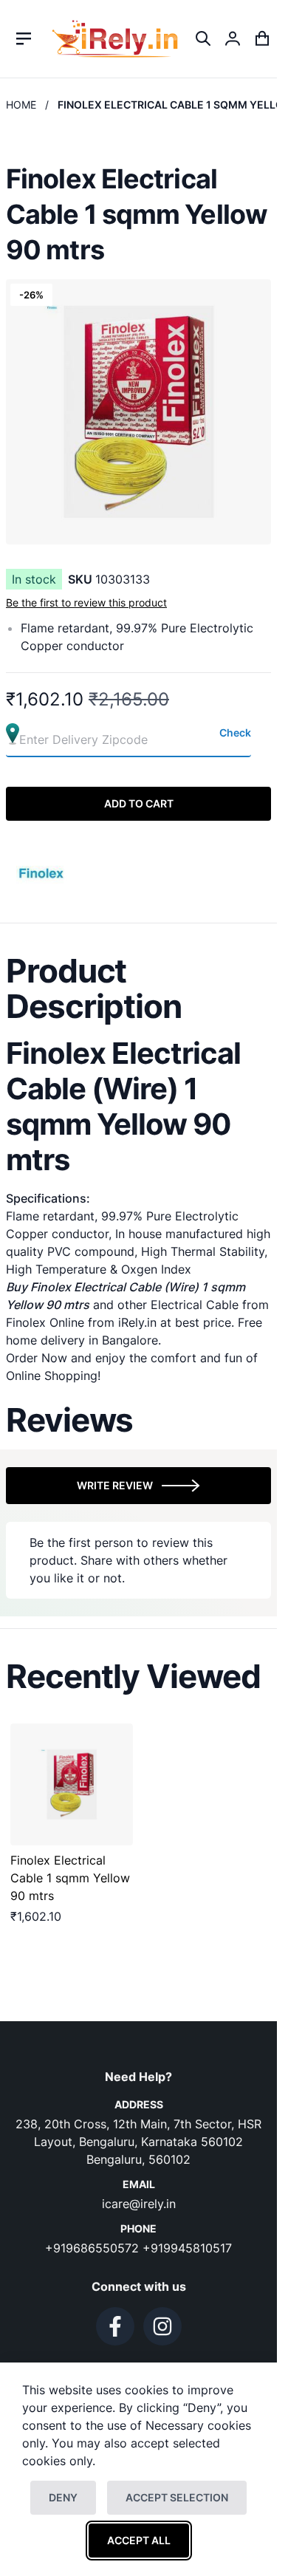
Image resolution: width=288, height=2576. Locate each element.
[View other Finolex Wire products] (42, 872)
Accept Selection (177, 2497)
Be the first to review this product (86, 602)
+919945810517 (187, 2248)
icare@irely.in (139, 2204)
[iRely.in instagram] (162, 2326)
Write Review (115, 1485)
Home (21, 105)
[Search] (203, 38)
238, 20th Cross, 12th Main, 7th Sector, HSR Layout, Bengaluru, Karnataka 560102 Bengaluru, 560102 (138, 2142)
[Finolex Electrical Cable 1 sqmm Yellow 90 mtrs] (72, 1785)
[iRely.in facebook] (115, 2326)
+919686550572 (94, 2248)
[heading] (138, 988)
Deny (63, 2497)
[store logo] (115, 39)
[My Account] (233, 38)
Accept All (139, 2540)
